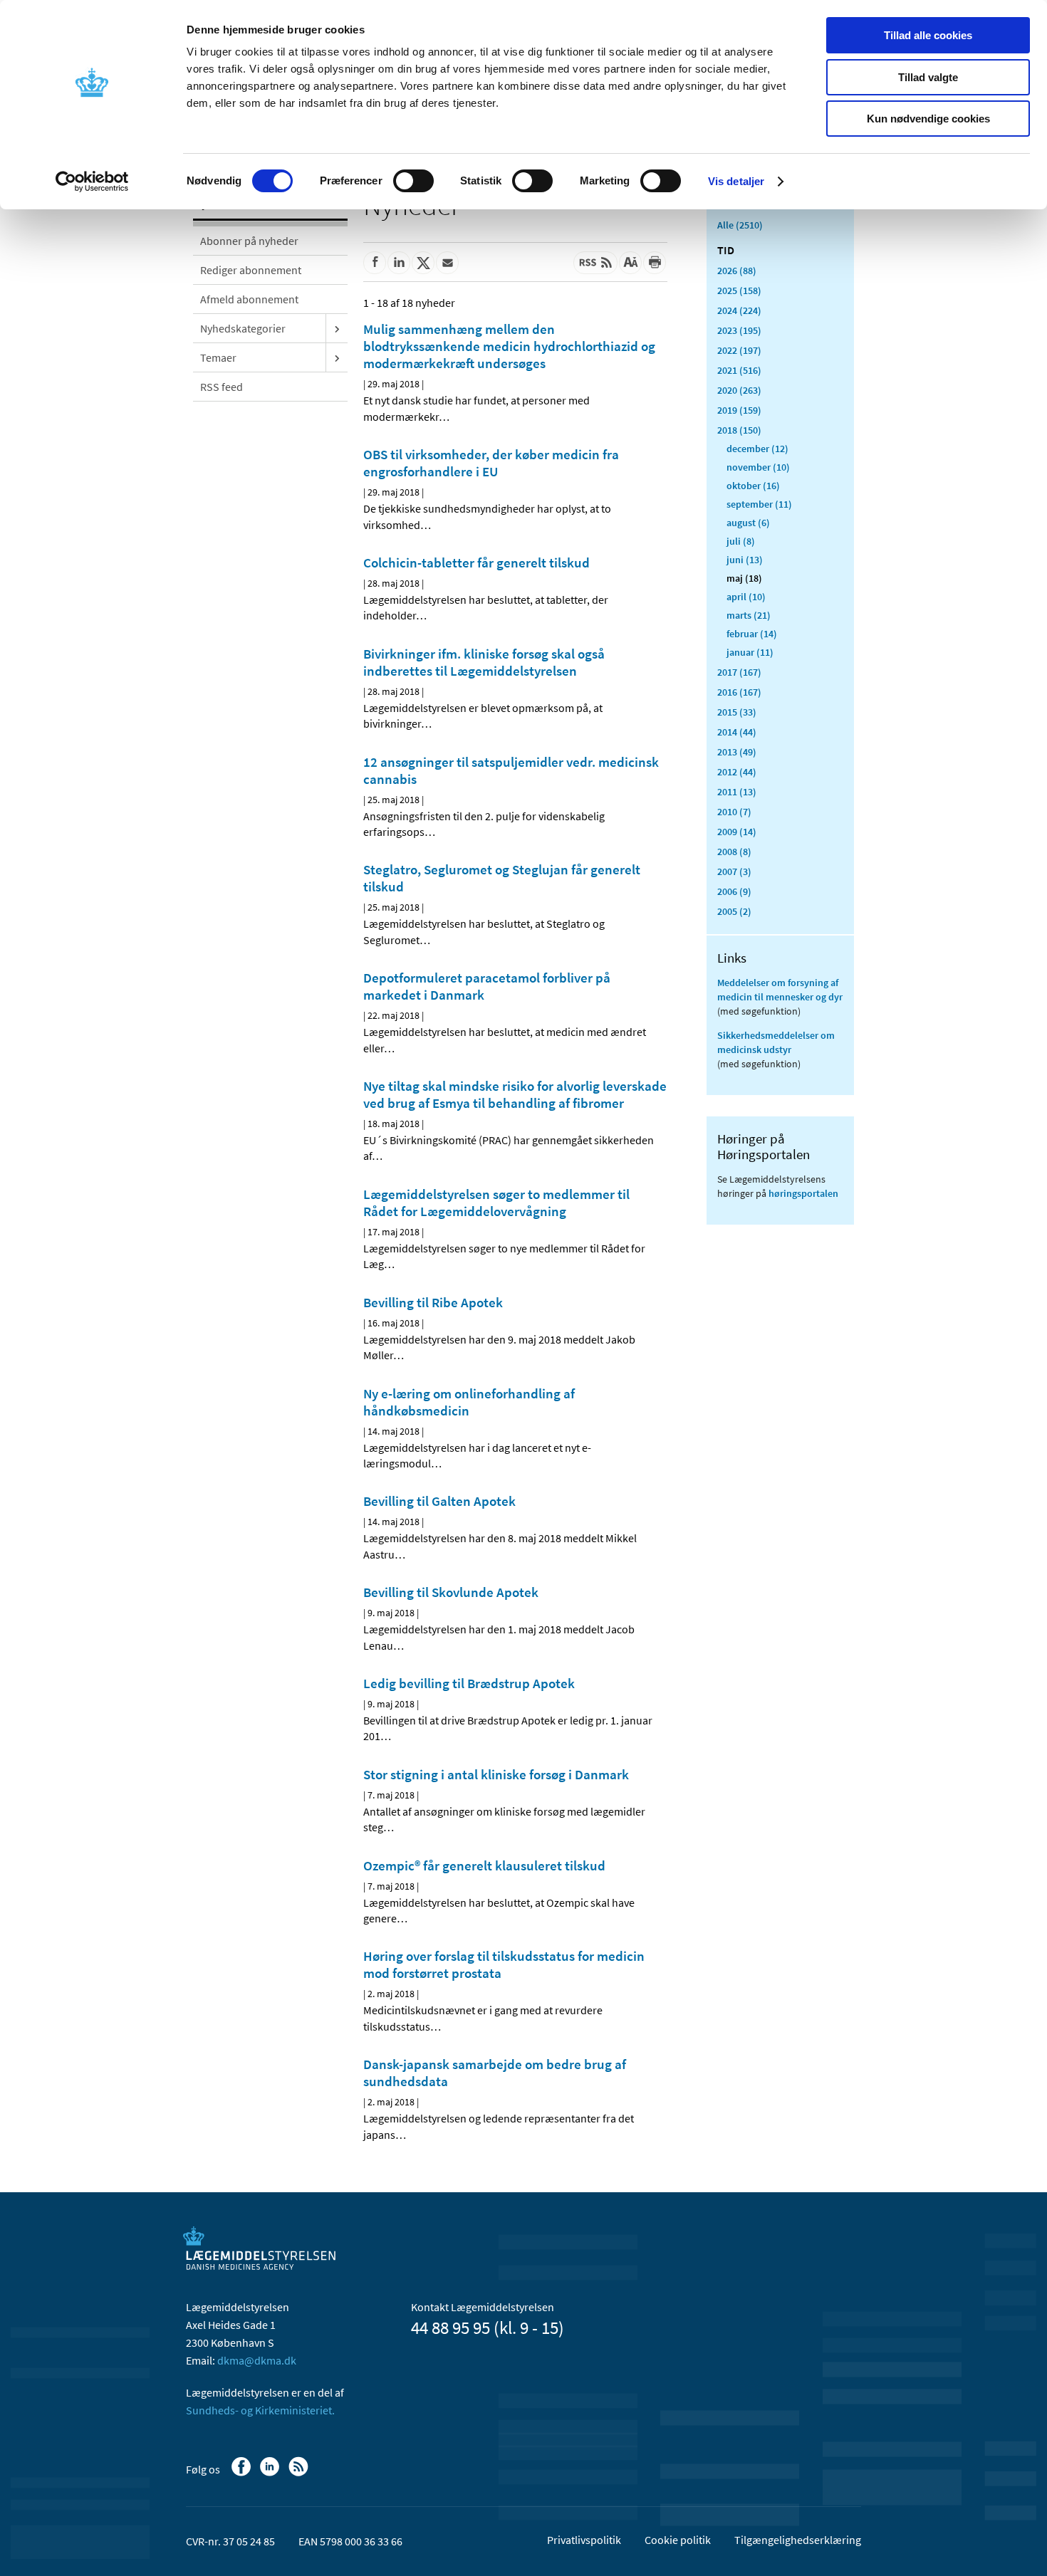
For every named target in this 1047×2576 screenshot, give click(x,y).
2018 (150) (739, 430)
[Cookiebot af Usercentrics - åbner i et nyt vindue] (92, 182)
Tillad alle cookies (928, 35)
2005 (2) (734, 911)
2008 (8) (734, 852)
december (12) (757, 449)
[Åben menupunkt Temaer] (337, 357)
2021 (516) (739, 370)
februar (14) (752, 634)
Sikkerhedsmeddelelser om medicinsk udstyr (776, 1042)
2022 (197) (739, 350)
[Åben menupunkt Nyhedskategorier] (337, 328)
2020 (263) (739, 390)
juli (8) (741, 541)
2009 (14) (737, 832)
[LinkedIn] (271, 2473)
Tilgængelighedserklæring (798, 2540)
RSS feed (222, 387)
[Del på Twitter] (423, 263)
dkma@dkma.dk (257, 2360)
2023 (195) (739, 330)
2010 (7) (734, 812)
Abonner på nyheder (249, 241)
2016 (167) (739, 692)
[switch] (413, 181)
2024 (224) (739, 310)
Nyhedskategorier (243, 328)
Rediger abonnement (251, 270)
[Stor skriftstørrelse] (630, 263)
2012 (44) (737, 772)
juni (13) (745, 560)
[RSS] (299, 2473)
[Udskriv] (655, 263)
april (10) (746, 597)
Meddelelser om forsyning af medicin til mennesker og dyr (780, 990)
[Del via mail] (447, 263)
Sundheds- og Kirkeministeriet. (260, 2410)
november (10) (758, 467)
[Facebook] (243, 2473)
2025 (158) (739, 290)
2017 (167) (739, 672)
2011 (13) (737, 792)
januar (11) (750, 652)
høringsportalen (803, 1193)
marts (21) (749, 615)
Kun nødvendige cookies (928, 119)
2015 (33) (737, 712)
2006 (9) (734, 891)
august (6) (748, 523)
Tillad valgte (928, 77)
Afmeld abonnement (249, 299)
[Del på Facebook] (375, 263)
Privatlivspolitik (584, 2540)
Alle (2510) (740, 225)
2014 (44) (737, 732)
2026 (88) (737, 271)
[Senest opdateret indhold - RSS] (595, 263)
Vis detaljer (736, 181)
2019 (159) (739, 410)
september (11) (759, 504)
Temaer (218, 357)
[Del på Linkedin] (399, 263)
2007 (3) (734, 871)
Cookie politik (678, 2540)
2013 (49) (737, 752)
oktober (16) (753, 486)
